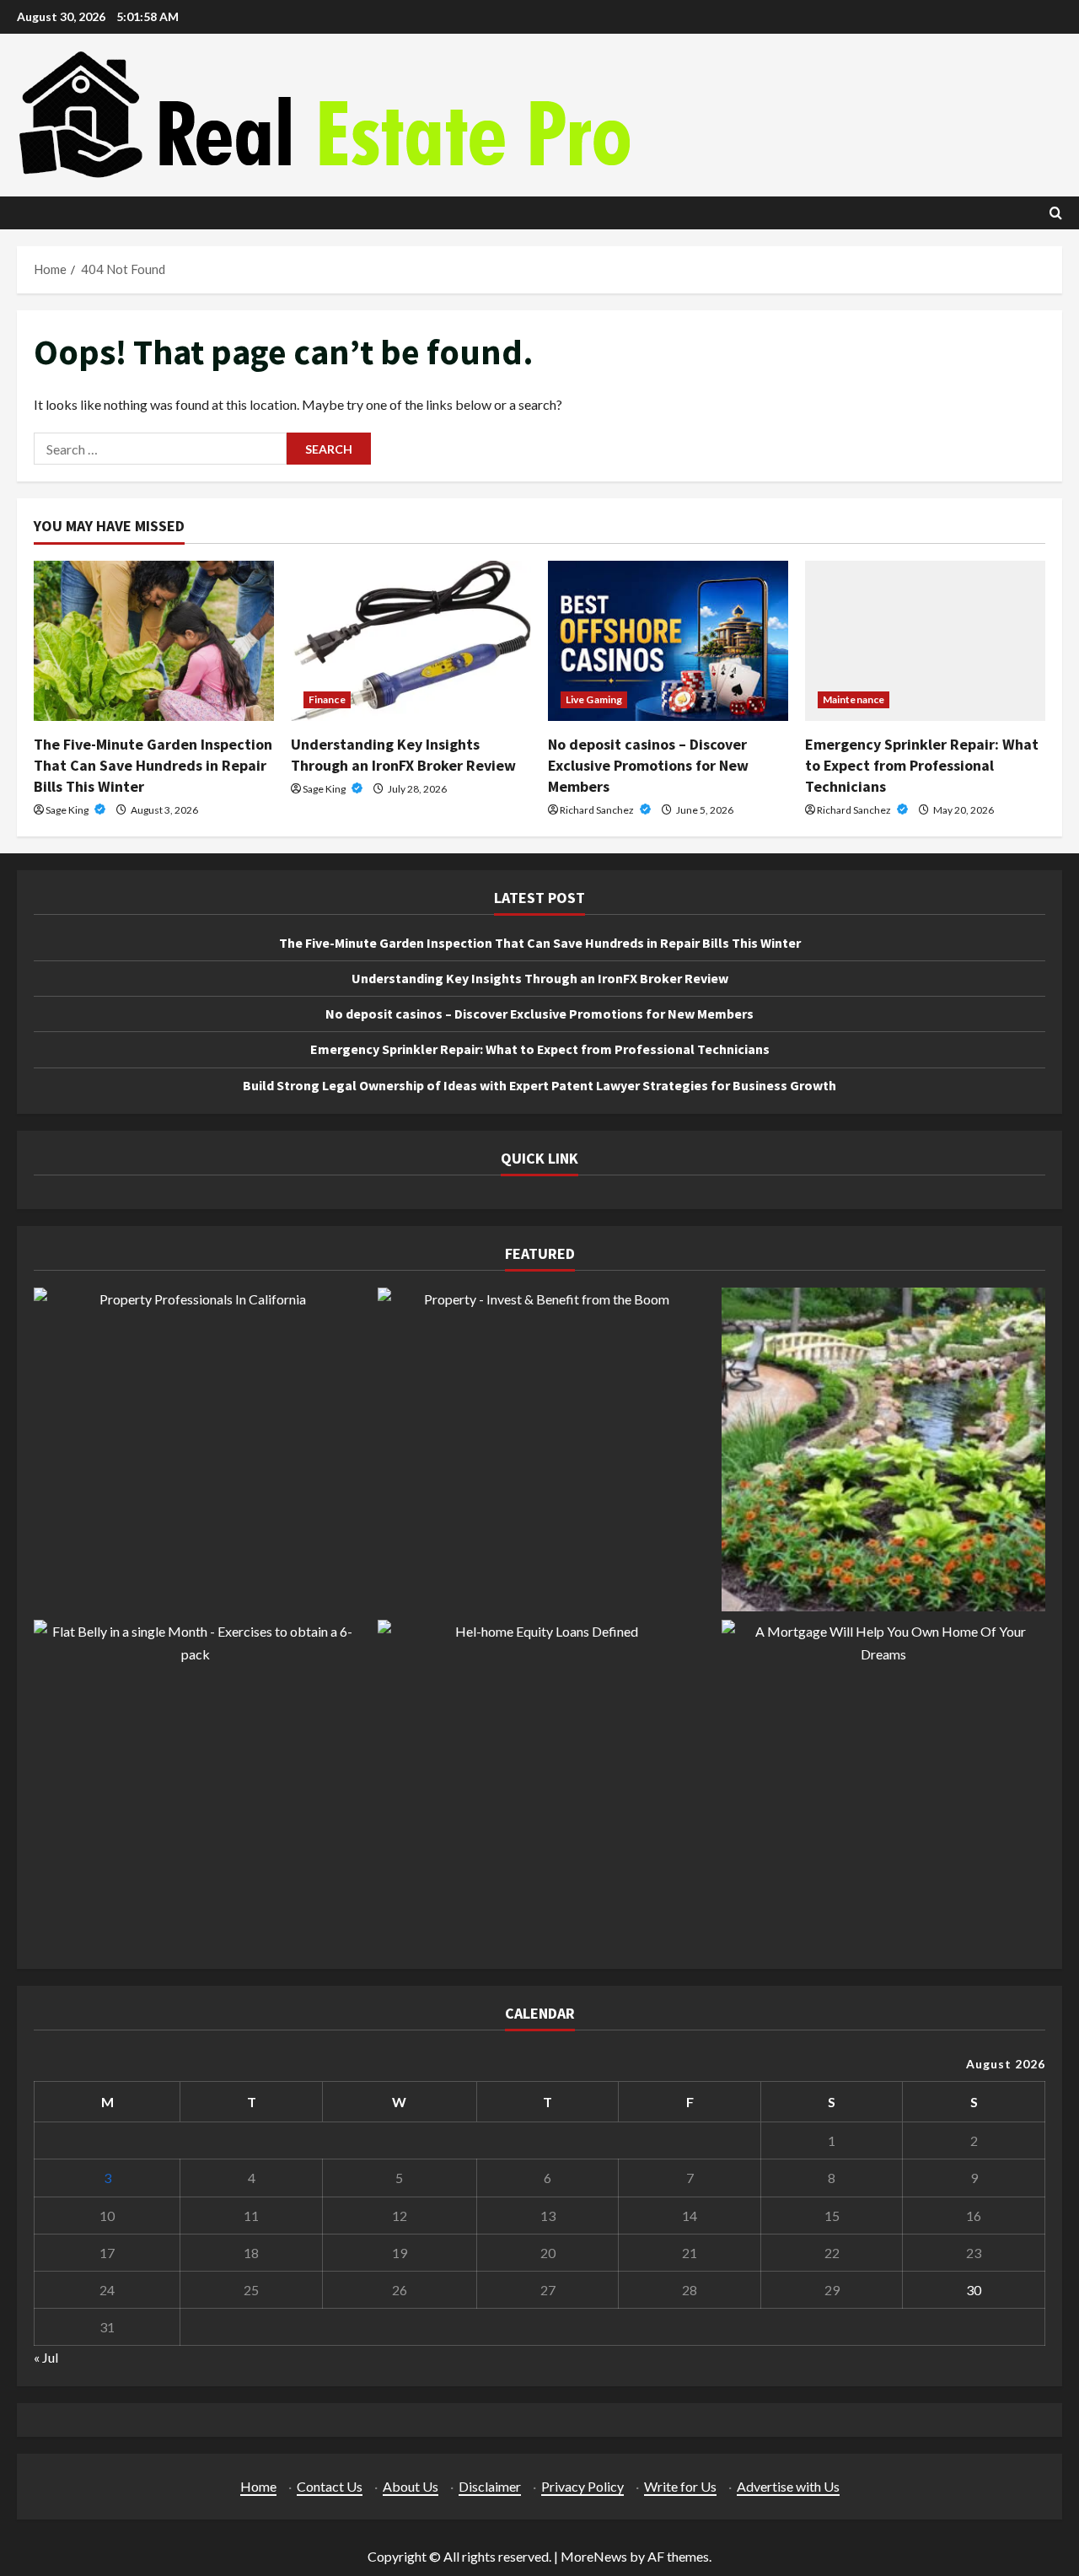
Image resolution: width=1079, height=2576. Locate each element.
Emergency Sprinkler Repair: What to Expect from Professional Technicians (922, 765)
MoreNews (594, 2556)
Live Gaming (594, 699)
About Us (411, 2486)
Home (258, 2486)
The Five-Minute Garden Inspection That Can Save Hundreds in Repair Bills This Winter (153, 765)
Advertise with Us (788, 2486)
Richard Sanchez (598, 810)
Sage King (68, 810)
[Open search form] (1056, 213)
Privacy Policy (582, 2486)
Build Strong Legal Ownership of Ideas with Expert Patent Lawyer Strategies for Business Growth (539, 1085)
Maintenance (854, 699)
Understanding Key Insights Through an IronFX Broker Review (540, 978)
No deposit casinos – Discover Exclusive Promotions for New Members (648, 765)
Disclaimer (490, 2486)
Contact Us (330, 2486)
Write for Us (680, 2486)
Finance (327, 699)
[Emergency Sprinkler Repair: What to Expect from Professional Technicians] (925, 641)
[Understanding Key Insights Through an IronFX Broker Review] (411, 641)
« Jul (46, 2357)
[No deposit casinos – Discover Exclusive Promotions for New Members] (668, 641)
